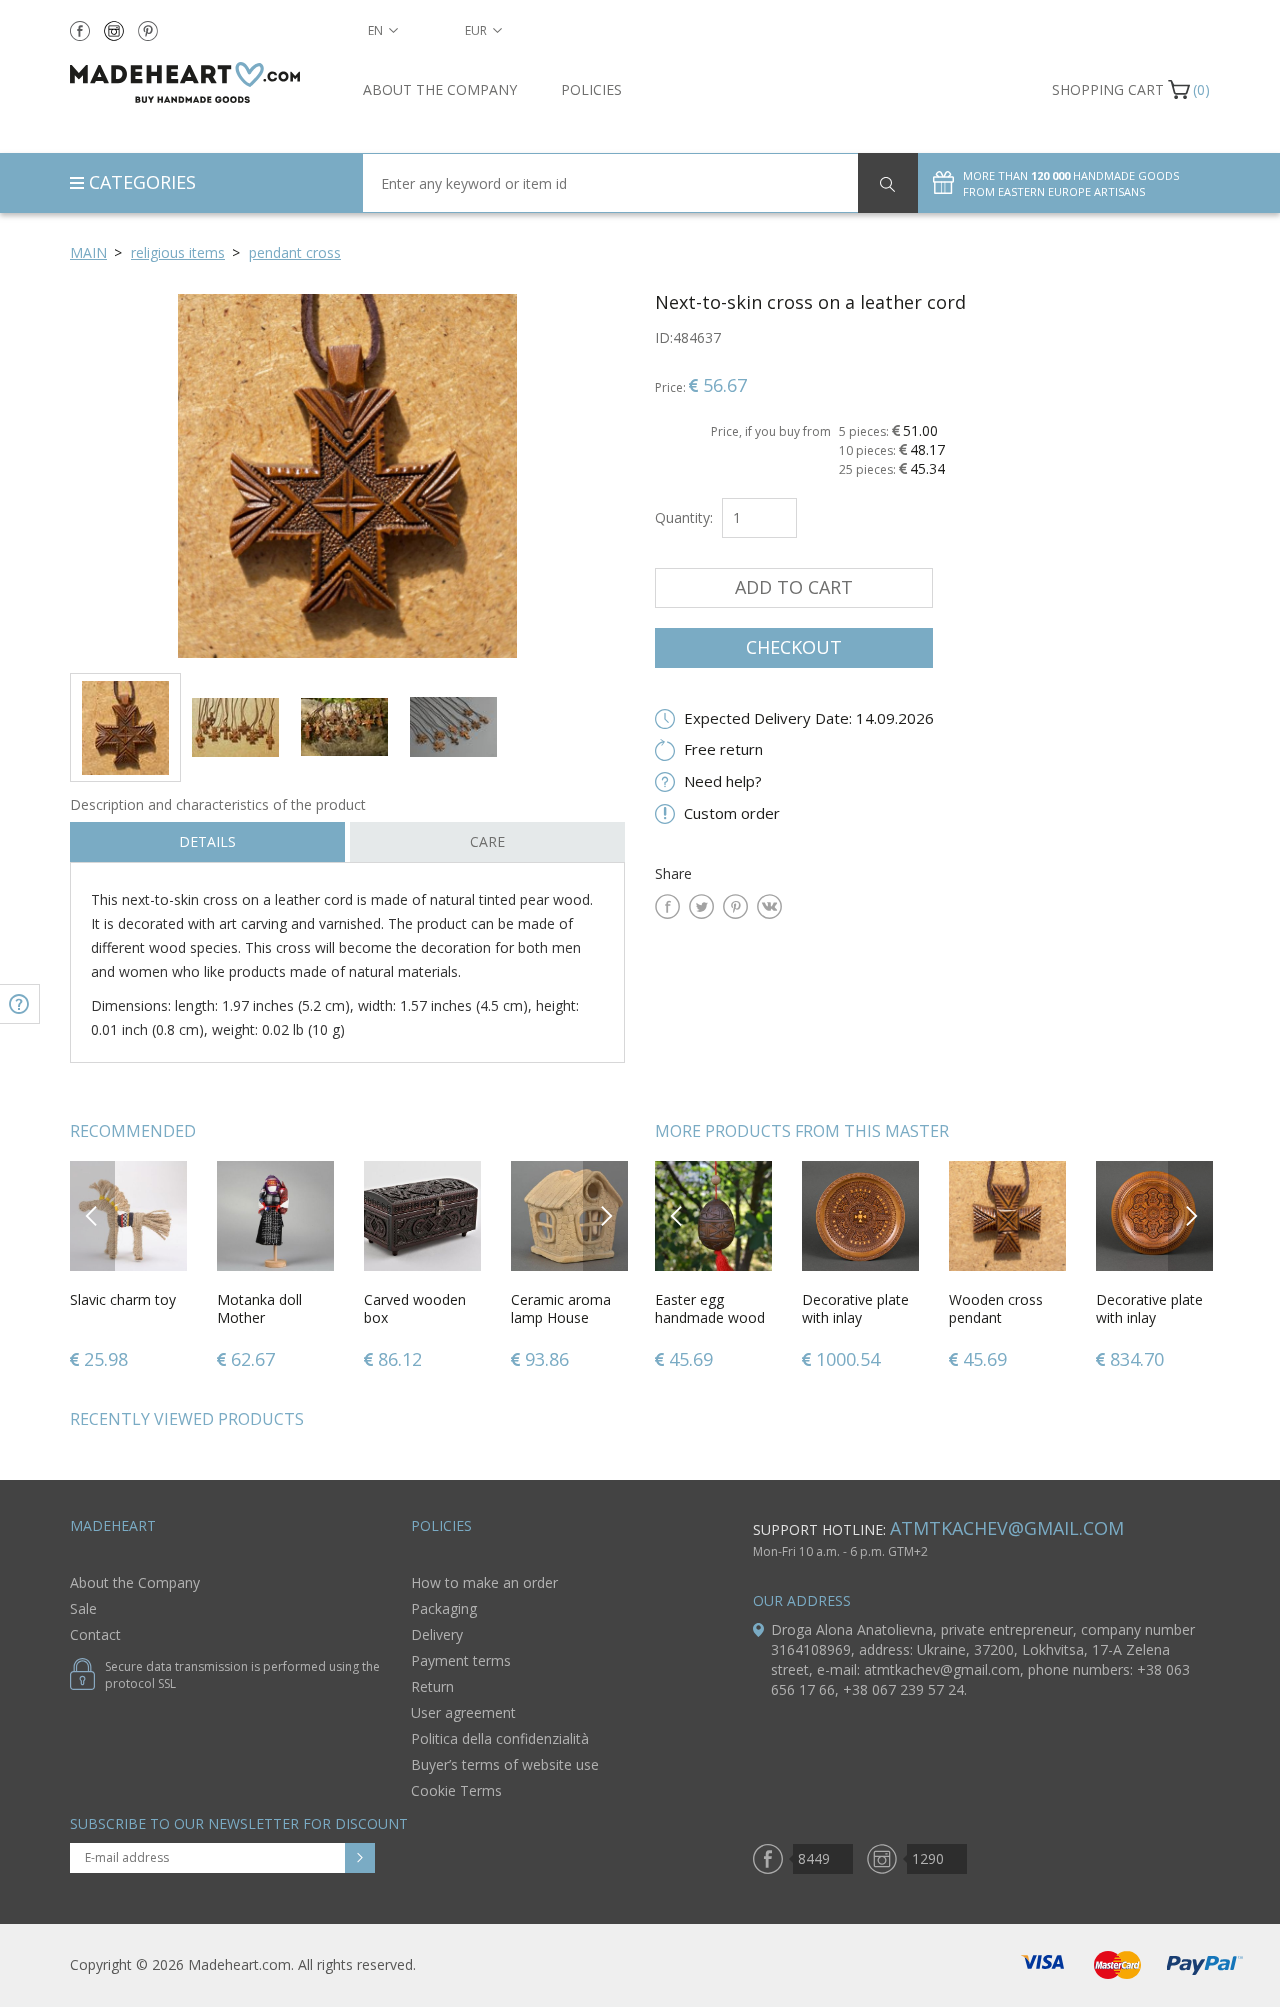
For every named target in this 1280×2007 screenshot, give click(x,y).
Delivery (437, 1634)
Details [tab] (207, 841)
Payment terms (461, 1660)
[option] (347, 475)
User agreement (463, 1712)
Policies (591, 89)
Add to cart (794, 587)
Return (432, 1686)
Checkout (794, 647)
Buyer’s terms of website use (505, 1764)
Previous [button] (92, 1215)
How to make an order (484, 1582)
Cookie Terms (456, 1790)
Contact (95, 1634)
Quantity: (684, 517)
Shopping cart (1108, 89)
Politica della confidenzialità (500, 1738)
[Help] (20, 1004)
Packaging (444, 1608)
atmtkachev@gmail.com (1007, 1528)
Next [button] (606, 1215)
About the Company (440, 89)
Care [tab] (487, 841)
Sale (83, 1608)
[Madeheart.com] (201, 82)
